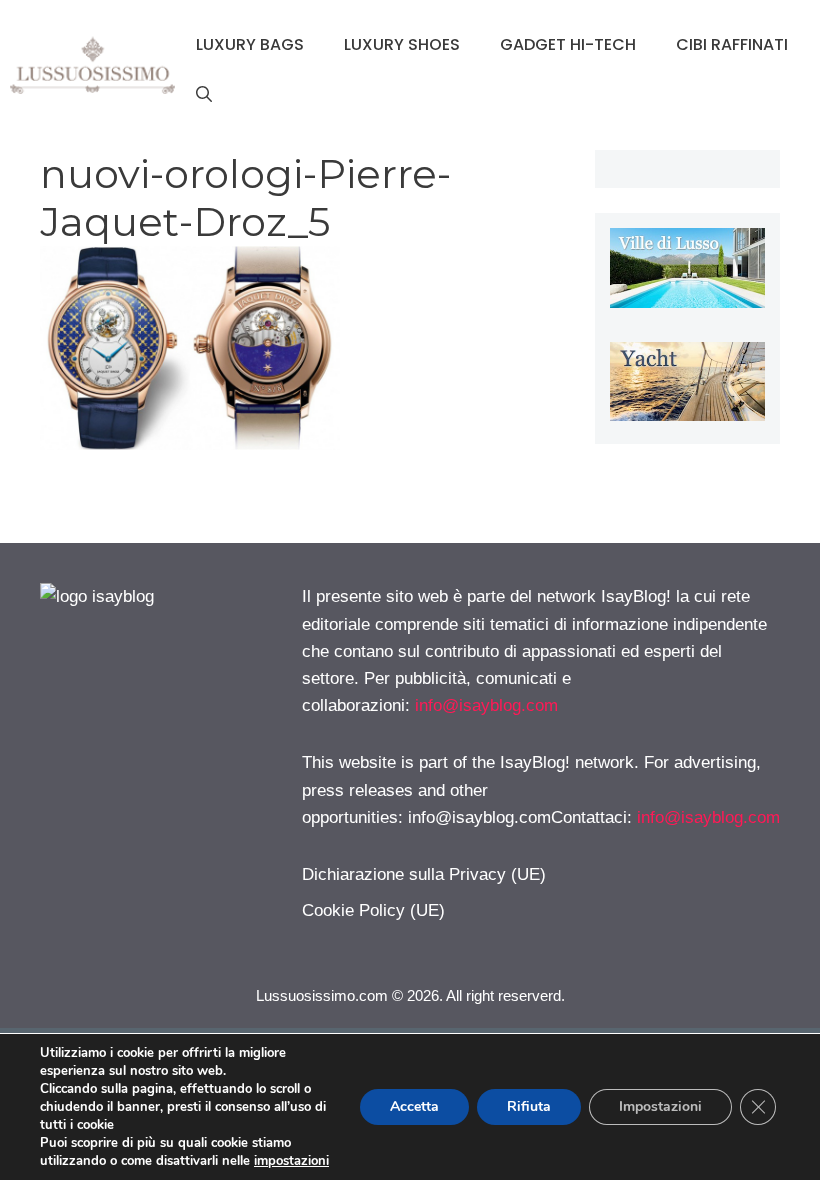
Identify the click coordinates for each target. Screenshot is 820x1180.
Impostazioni (660, 1106)
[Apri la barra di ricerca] (204, 95)
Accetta (414, 1106)
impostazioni (291, 1161)
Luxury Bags (250, 44)
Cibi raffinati (732, 44)
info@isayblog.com (486, 705)
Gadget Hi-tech (568, 44)
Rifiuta (529, 1106)
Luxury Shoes (402, 44)
